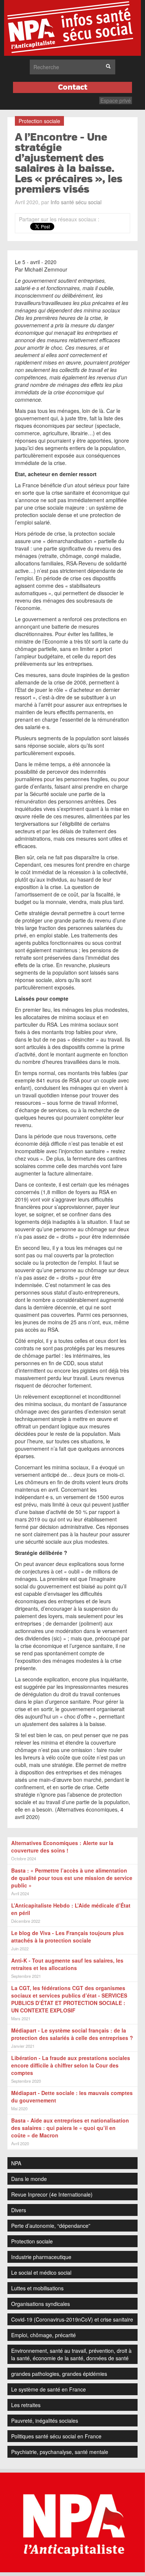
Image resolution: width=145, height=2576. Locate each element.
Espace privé (116, 100)
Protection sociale (39, 121)
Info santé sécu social (76, 202)
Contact (73, 87)
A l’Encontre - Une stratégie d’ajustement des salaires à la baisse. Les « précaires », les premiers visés (69, 163)
